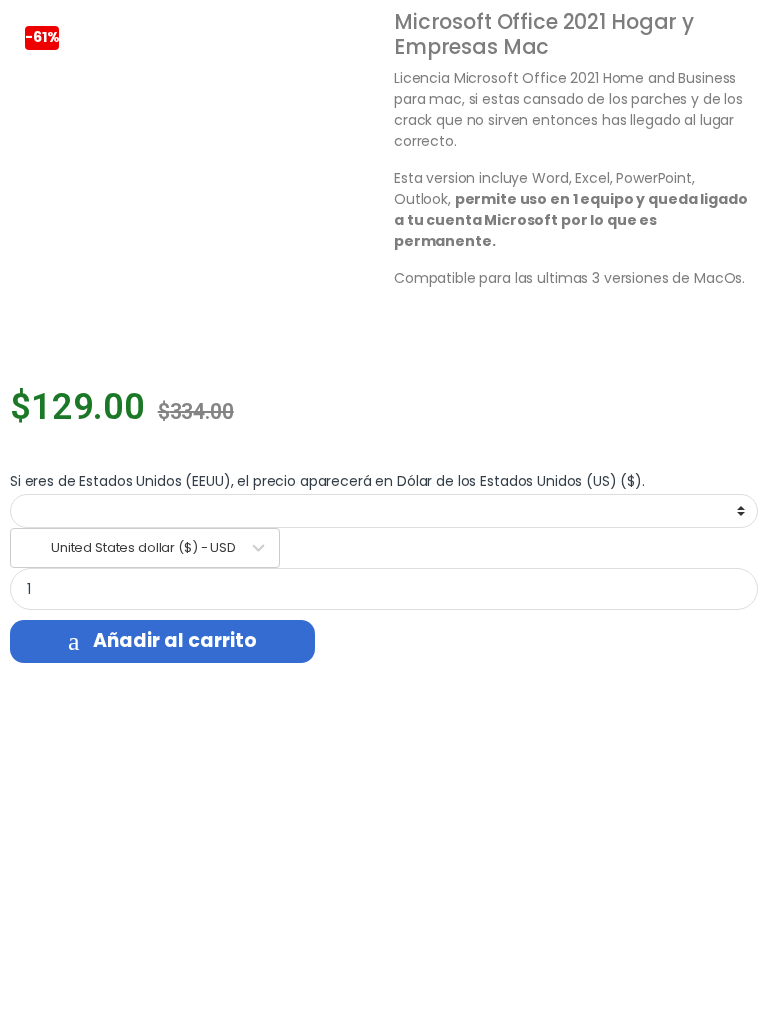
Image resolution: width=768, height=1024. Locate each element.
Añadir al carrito (175, 640)
